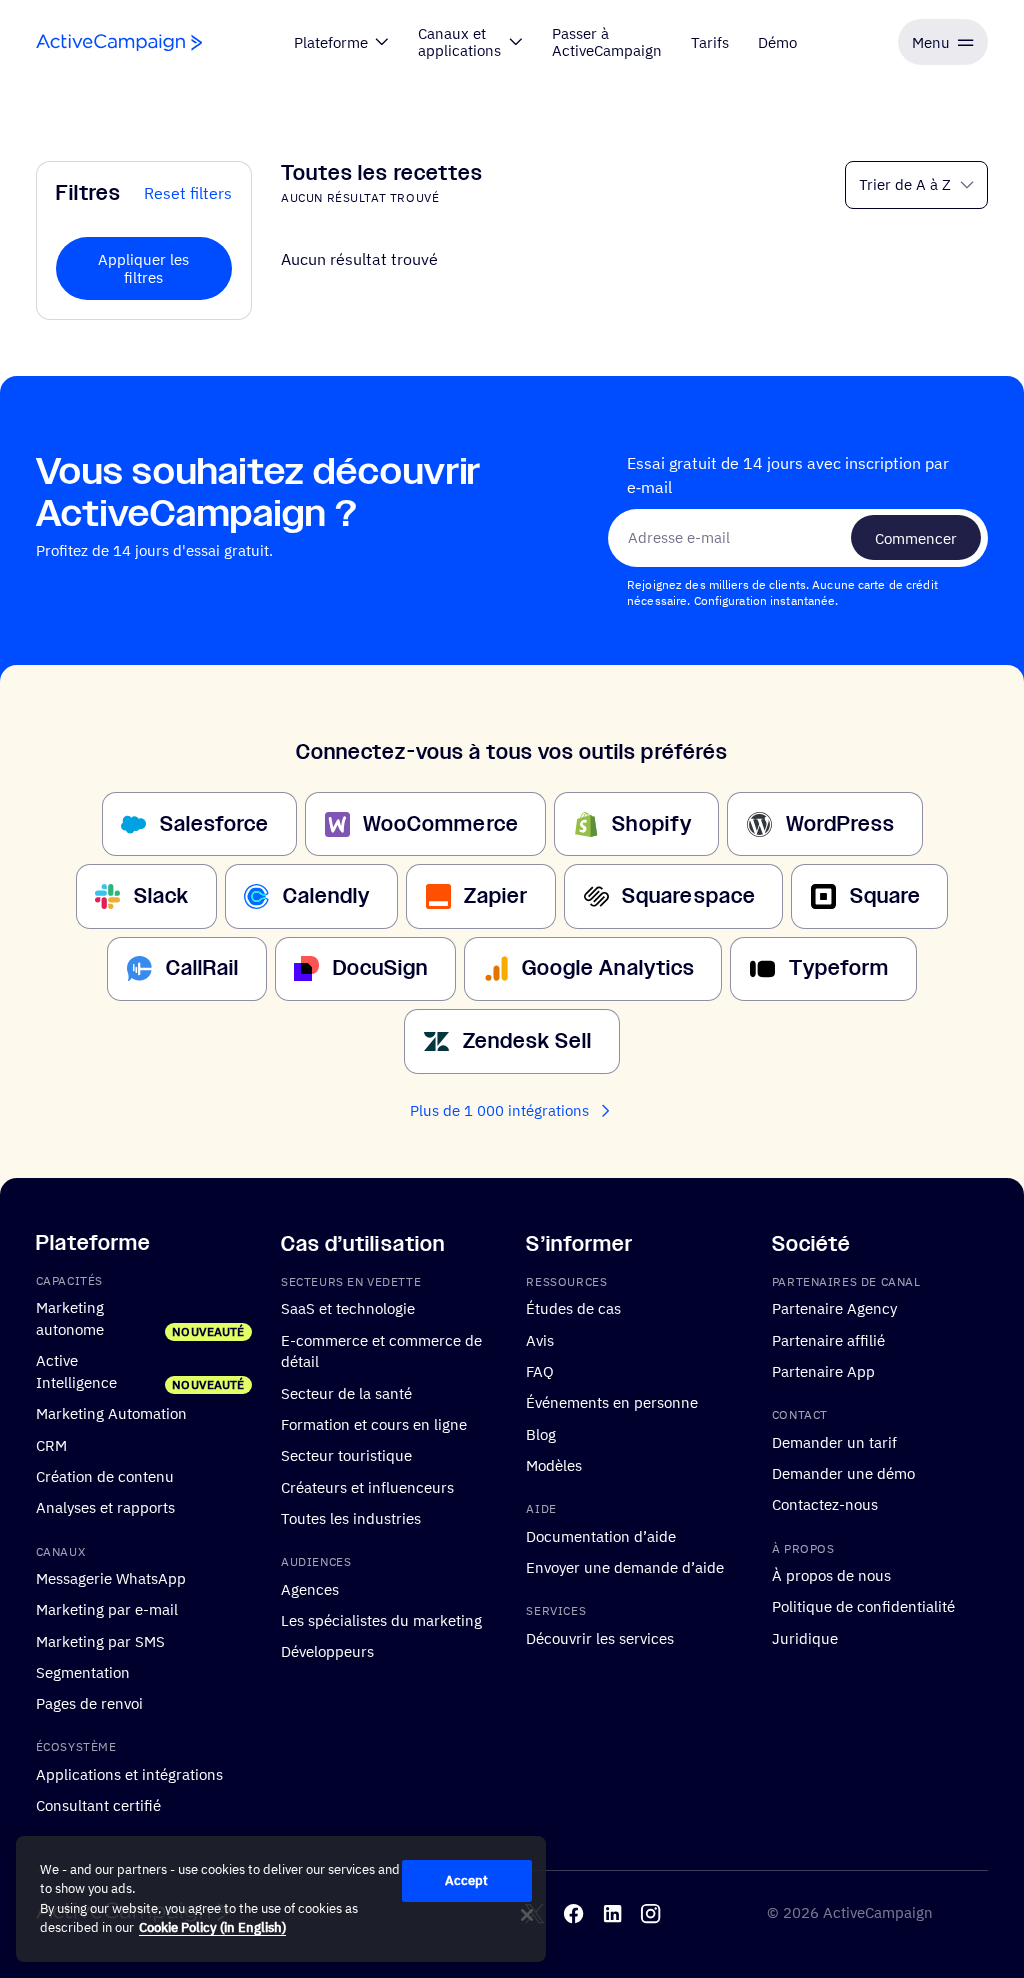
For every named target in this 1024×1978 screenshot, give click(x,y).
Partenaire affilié (828, 1339)
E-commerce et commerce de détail (381, 1350)
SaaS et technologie (348, 1308)
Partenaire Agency (834, 1308)
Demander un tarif (834, 1441)
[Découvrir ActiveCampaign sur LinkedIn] (612, 1913)
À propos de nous (831, 1574)
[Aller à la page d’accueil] (119, 42)
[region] (281, 1899)
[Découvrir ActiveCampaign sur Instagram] (650, 1913)
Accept (467, 1880)
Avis (540, 1339)
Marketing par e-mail (107, 1609)
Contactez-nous (825, 1504)
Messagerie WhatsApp (111, 1577)
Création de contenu (105, 1476)
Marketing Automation (111, 1413)
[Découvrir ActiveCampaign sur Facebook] (573, 1913)
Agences (310, 1588)
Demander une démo (843, 1473)
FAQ (540, 1371)
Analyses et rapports (105, 1507)
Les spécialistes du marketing (381, 1619)
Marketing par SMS (100, 1640)
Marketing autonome (70, 1318)
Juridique (805, 1637)
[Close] (527, 1915)
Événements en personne (612, 1402)
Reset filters (188, 193)
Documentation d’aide (601, 1535)
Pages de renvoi (89, 1703)
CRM (51, 1444)
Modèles (554, 1464)
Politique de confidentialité (863, 1606)
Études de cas (573, 1308)
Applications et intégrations (129, 1773)
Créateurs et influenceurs (367, 1486)
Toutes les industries (351, 1517)
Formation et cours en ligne (374, 1424)
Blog (541, 1433)
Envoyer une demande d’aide (625, 1566)
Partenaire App (823, 1371)
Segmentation (83, 1671)
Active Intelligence (76, 1371)
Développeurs (327, 1651)
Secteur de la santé (346, 1392)
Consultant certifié (98, 1805)
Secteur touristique (346, 1455)
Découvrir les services (600, 1637)
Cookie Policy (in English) (212, 1927)
